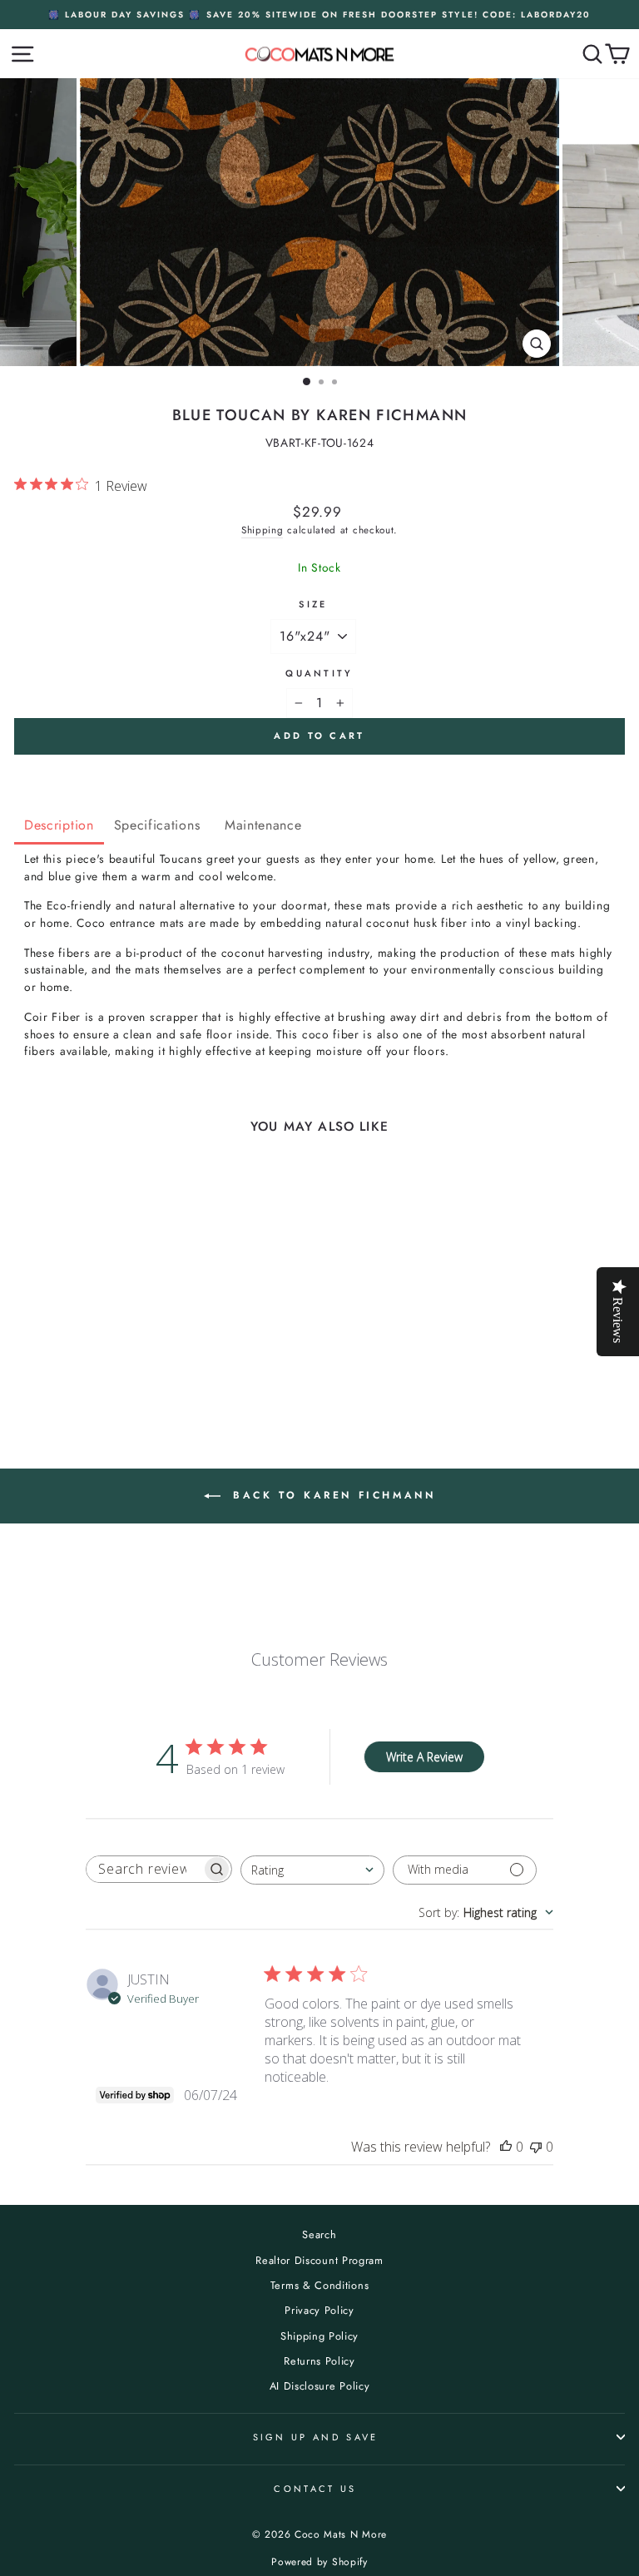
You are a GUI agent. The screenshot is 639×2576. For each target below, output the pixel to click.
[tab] (59, 827)
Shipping (263, 530)
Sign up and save (316, 2437)
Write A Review (424, 1757)
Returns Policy (319, 2361)
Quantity (319, 673)
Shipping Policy (319, 2336)
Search (319, 2234)
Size (313, 604)
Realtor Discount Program (319, 2260)
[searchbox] (144, 1869)
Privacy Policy (319, 2310)
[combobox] (312, 1870)
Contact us (315, 2489)
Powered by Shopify (319, 2562)
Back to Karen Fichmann (332, 1495)
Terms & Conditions (319, 2285)
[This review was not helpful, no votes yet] (536, 2147)
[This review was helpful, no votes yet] (506, 2147)
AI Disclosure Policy (320, 2386)
